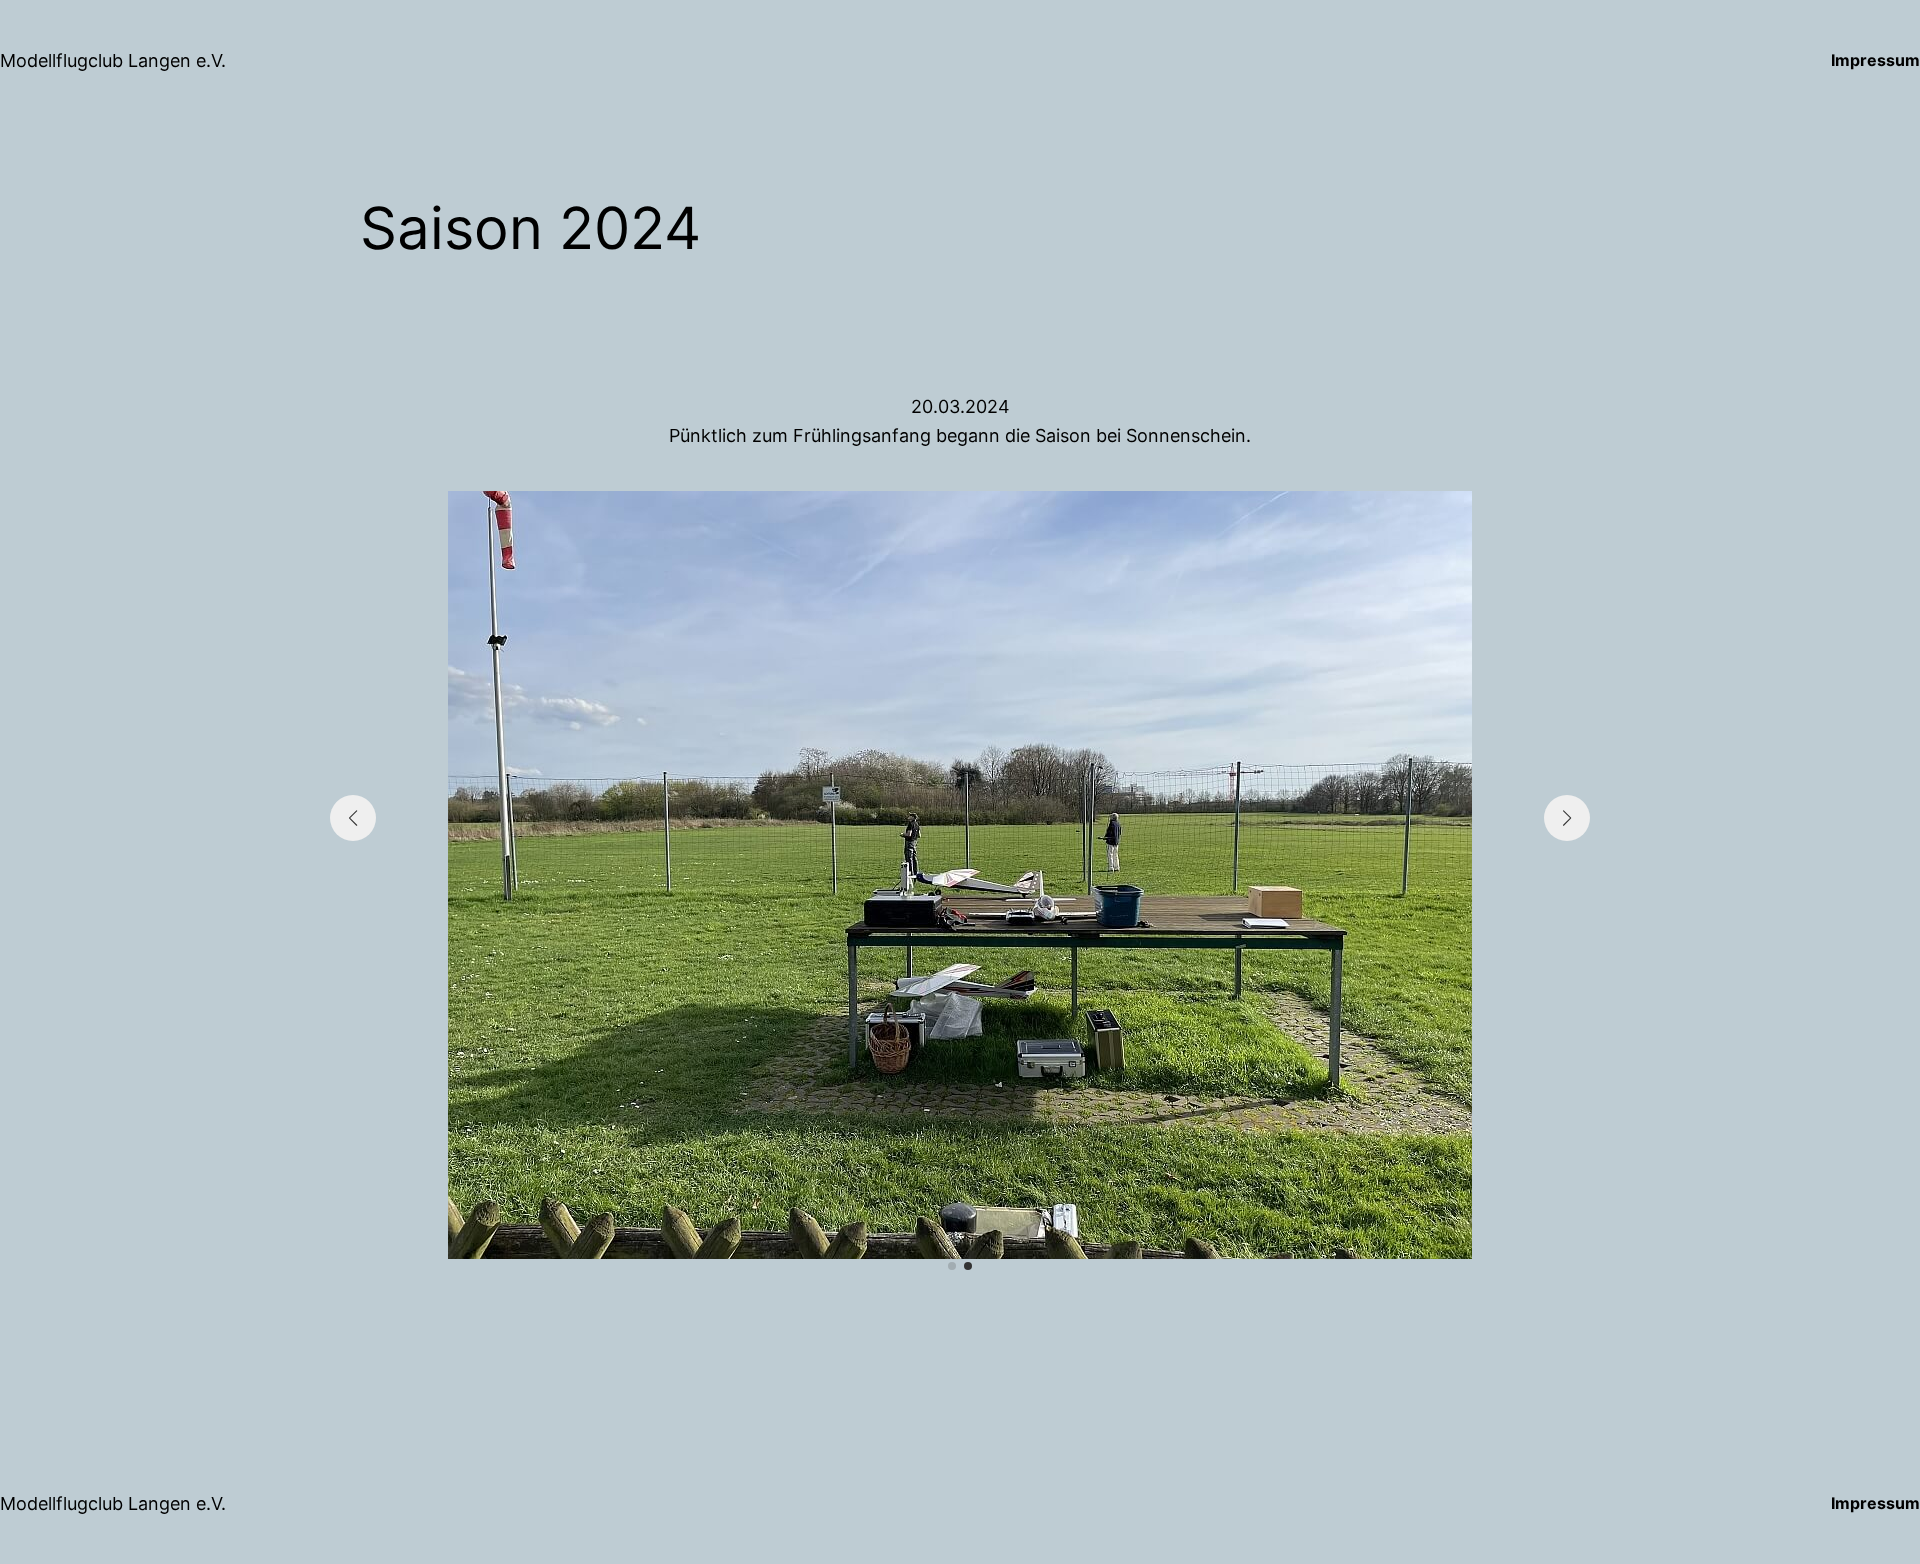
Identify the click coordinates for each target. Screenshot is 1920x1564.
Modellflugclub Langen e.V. (113, 60)
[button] (952, 1266)
